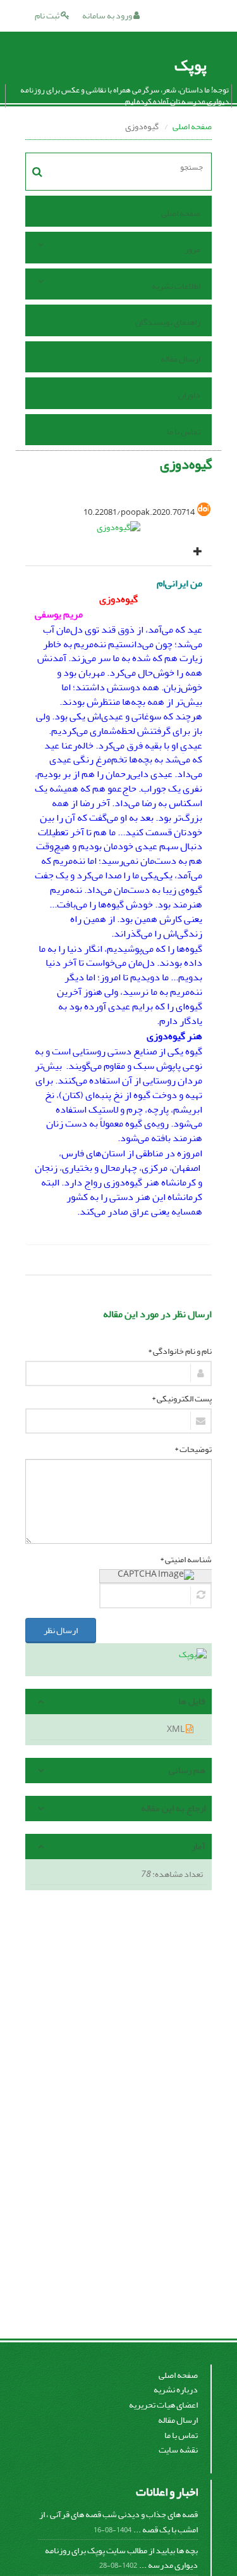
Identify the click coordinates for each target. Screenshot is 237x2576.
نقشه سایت (178, 2450)
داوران (189, 395)
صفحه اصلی (192, 126)
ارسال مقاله (180, 359)
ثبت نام (48, 16)
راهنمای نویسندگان (168, 322)
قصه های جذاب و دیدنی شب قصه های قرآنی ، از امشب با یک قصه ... (118, 2522)
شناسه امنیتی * (186, 1560)
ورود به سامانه (108, 16)
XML (176, 1729)
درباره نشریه (176, 2390)
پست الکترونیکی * (182, 1399)
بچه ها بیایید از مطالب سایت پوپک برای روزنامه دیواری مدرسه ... (121, 2558)
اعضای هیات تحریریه (163, 2405)
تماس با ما (184, 432)
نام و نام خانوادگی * (180, 1351)
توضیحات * (193, 1449)
